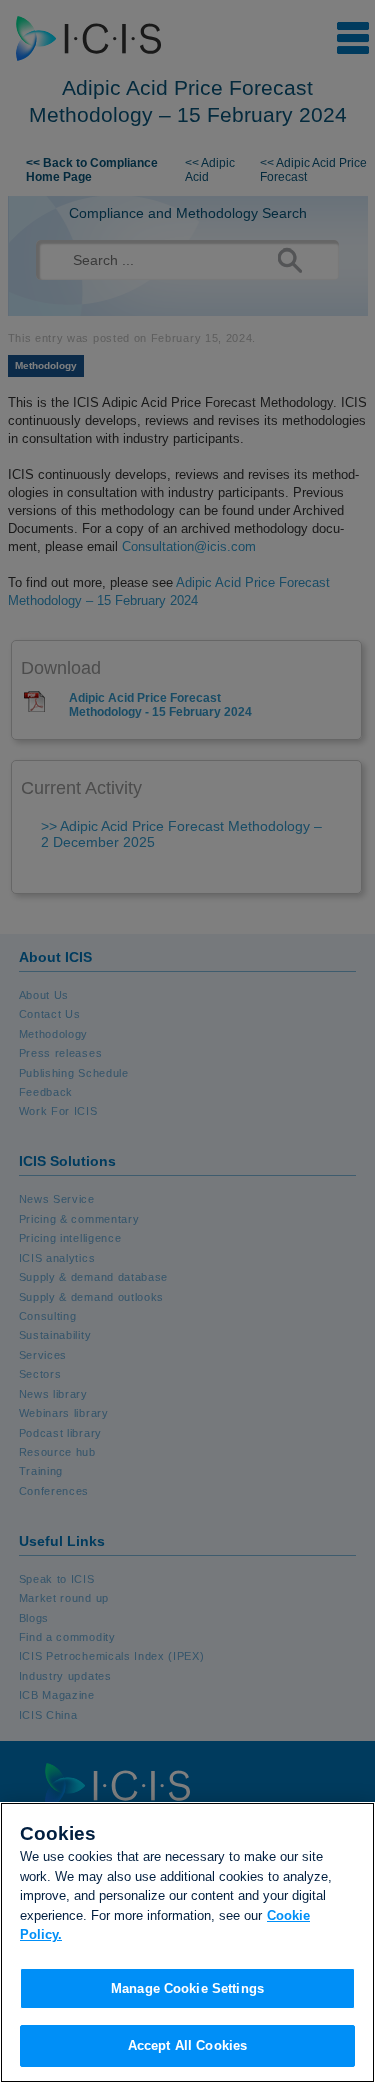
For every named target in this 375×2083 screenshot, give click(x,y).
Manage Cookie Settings (187, 1988)
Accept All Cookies (187, 2045)
